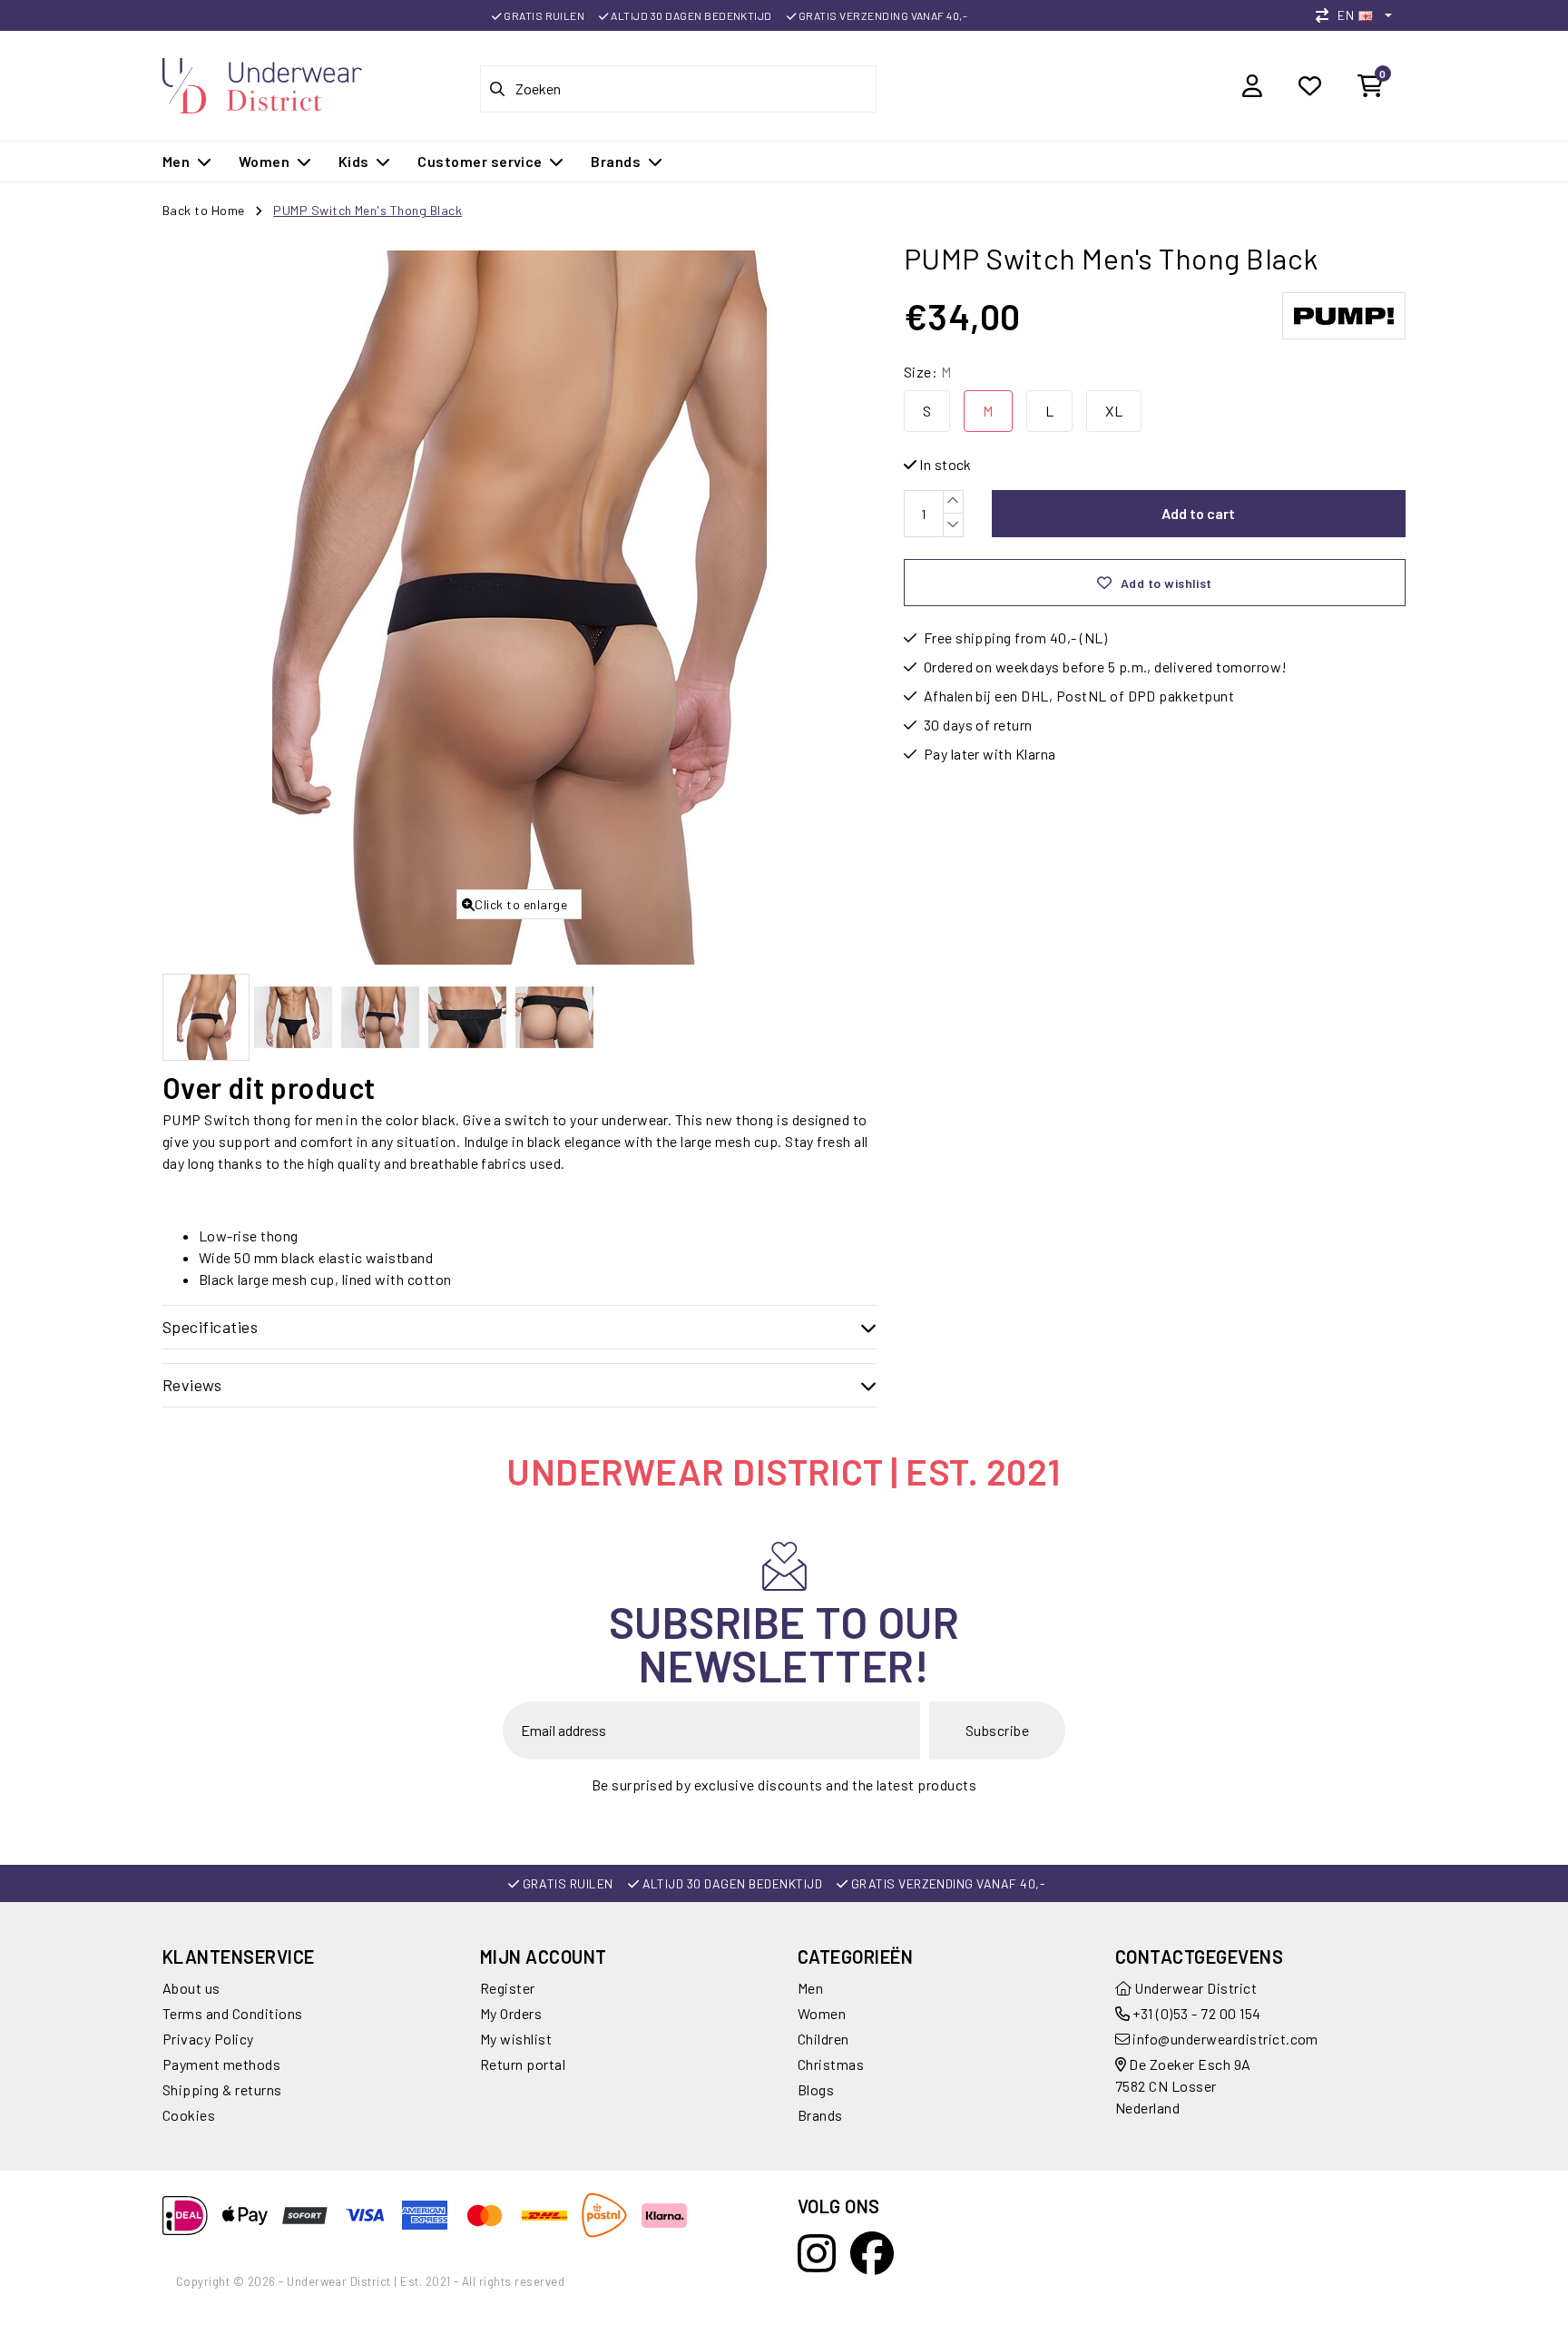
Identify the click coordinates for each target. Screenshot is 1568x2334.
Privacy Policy (208, 2039)
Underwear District (1194, 1988)
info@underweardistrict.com (1225, 2039)
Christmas (831, 2064)
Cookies (189, 2115)
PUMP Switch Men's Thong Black (367, 210)
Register (508, 1988)
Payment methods (221, 2064)
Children (823, 2039)
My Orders (511, 2013)
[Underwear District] (262, 83)
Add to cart (1198, 513)
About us (191, 1988)
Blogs (816, 2089)
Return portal (523, 2064)
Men (810, 1988)
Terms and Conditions (233, 2013)
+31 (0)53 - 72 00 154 (1196, 2013)
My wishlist (516, 2039)
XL (1114, 411)
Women (822, 2013)
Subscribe (997, 1730)
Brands (820, 2115)
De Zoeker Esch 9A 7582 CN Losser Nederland (1183, 2086)
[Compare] (1327, 15)
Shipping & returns (222, 2089)
